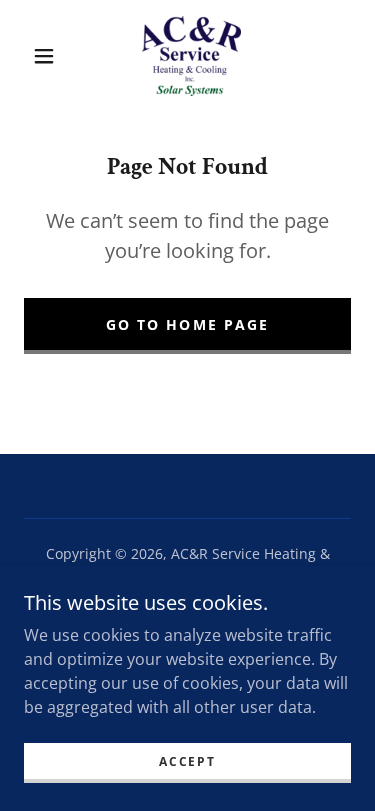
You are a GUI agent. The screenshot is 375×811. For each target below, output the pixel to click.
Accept (187, 761)
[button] (44, 56)
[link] (190, 56)
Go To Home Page (187, 324)
